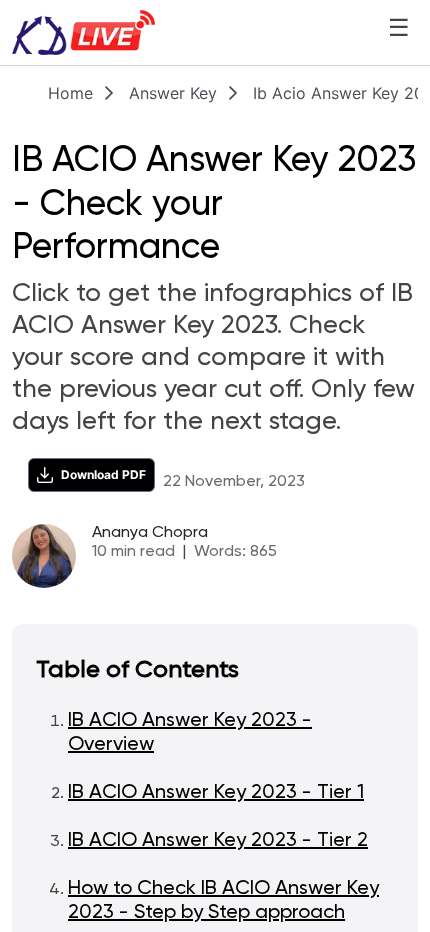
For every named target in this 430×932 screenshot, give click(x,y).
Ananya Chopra (150, 533)
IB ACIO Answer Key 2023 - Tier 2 (218, 841)
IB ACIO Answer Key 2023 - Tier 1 (216, 793)
